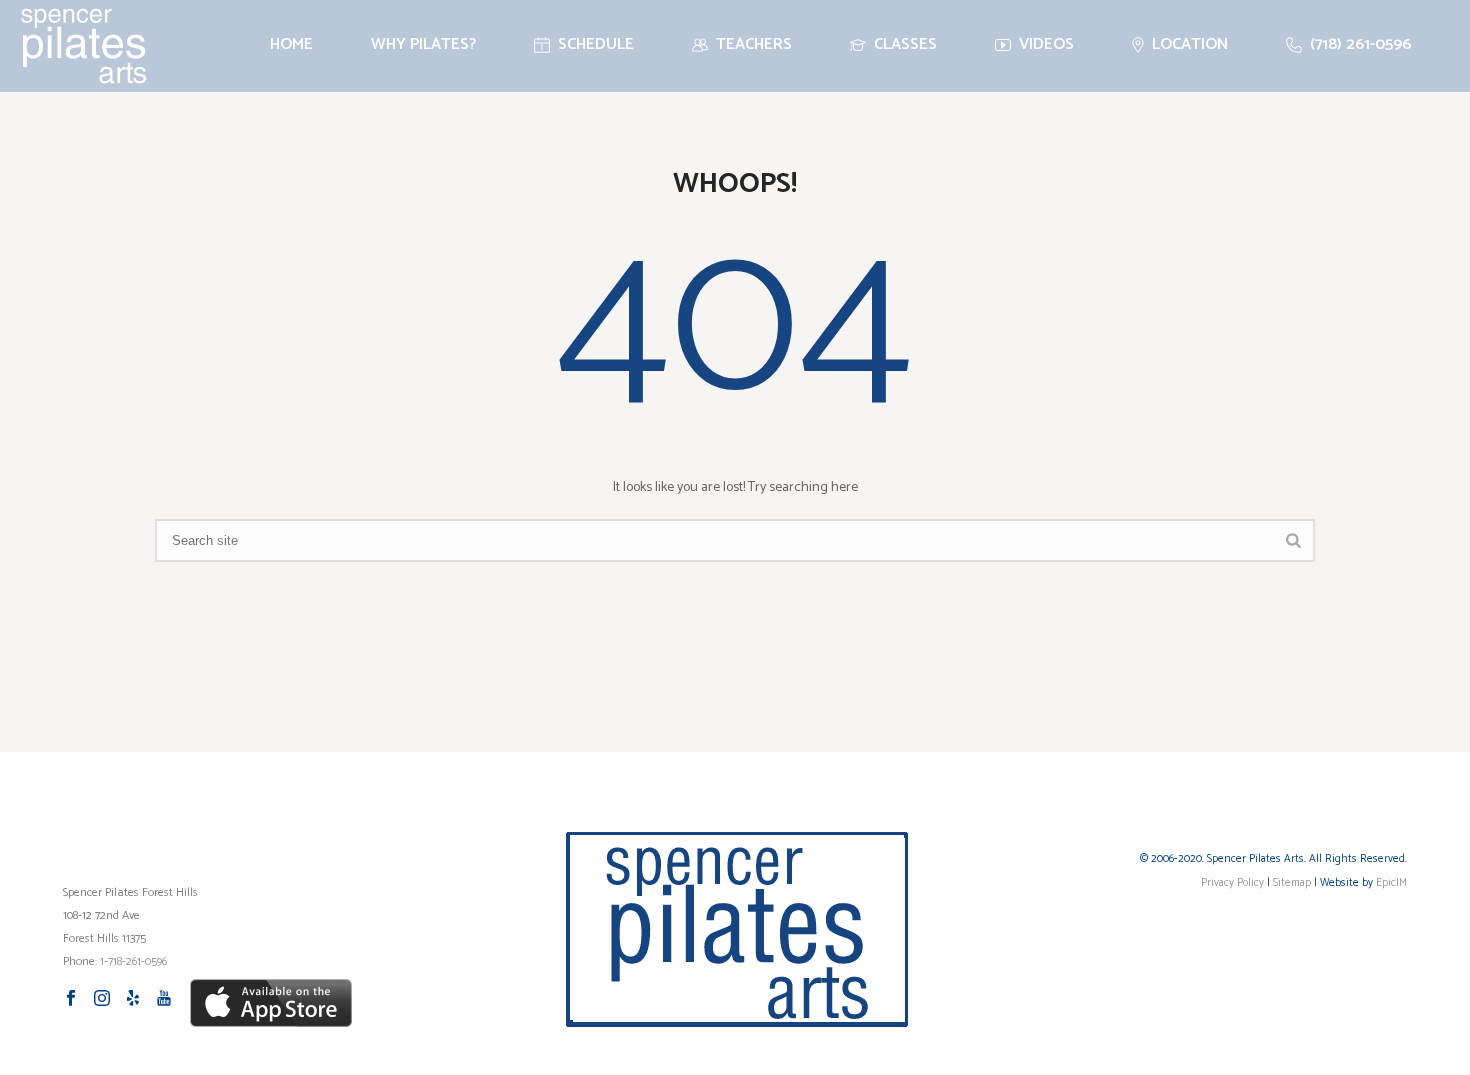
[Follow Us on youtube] (164, 999)
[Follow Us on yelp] (133, 999)
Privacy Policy (1232, 883)
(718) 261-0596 (1360, 44)
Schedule (596, 44)
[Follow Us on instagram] (102, 999)
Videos (1046, 44)
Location (1190, 44)
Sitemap (1292, 883)
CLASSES (905, 44)
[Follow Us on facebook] (71, 999)
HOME (291, 44)
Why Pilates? (423, 44)
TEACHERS (754, 44)
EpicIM (1391, 883)
